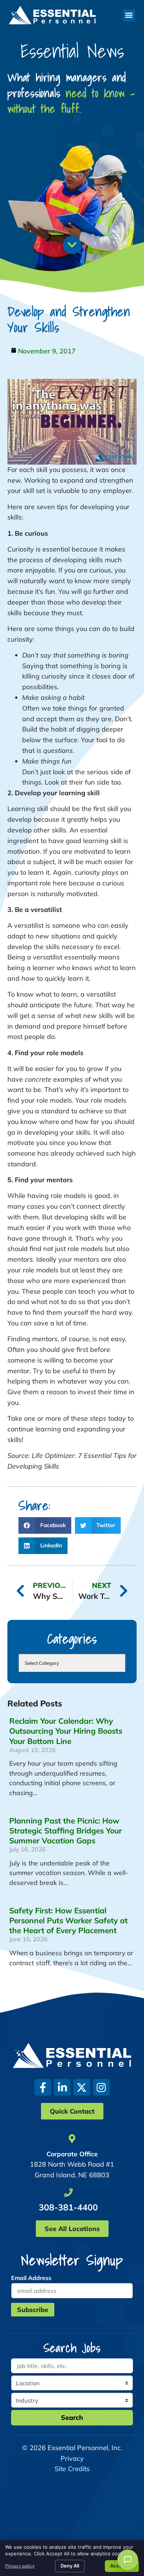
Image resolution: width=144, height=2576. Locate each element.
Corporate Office (72, 2154)
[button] (129, 15)
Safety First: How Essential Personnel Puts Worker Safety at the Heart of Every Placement (68, 1920)
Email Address (31, 2278)
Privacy (72, 2458)
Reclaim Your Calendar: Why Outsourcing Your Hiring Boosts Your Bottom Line (66, 1731)
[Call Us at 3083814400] (68, 2192)
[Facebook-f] (43, 2087)
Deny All (70, 2566)
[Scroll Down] (72, 245)
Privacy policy (20, 2566)
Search (72, 2418)
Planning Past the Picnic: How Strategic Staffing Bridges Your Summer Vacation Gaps (66, 1830)
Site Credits (72, 2469)
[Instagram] (101, 2087)
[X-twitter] (82, 2087)
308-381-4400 (68, 2207)
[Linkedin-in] (62, 2087)
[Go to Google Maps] (72, 2139)
